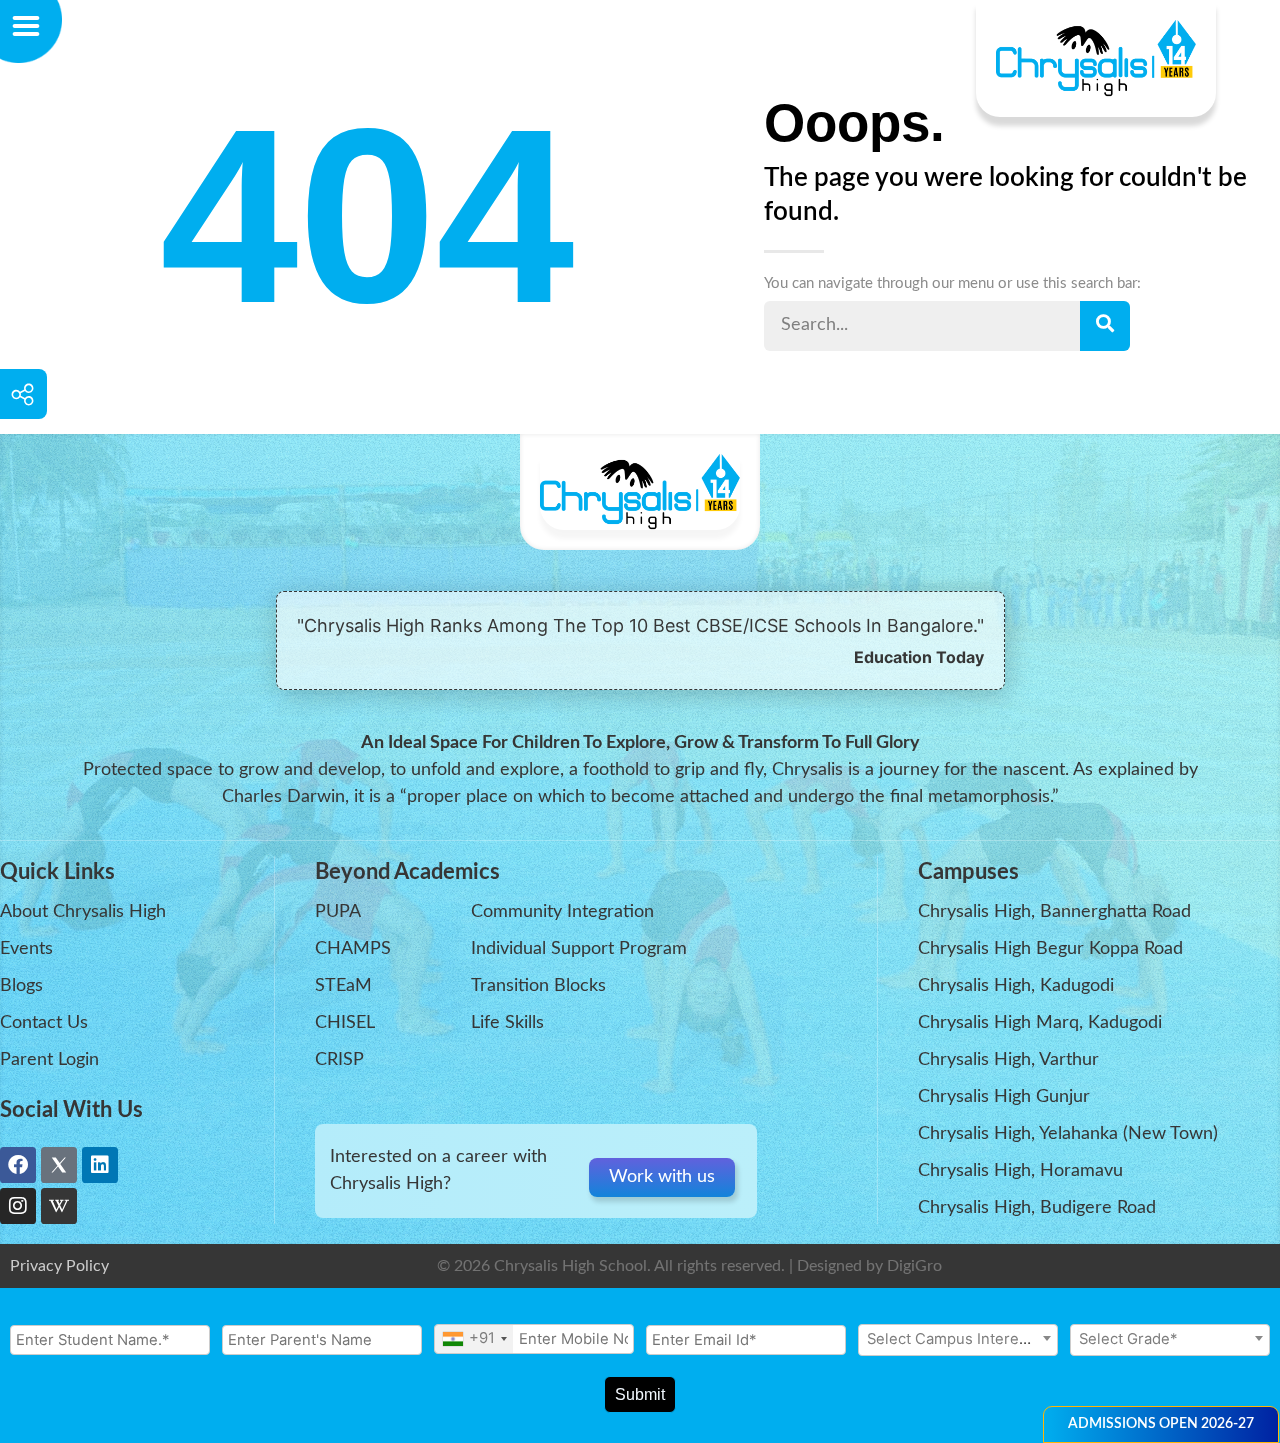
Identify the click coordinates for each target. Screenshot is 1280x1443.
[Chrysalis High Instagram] (18, 1206)
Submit (640, 1394)
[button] (1161, 1424)
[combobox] (474, 1339)
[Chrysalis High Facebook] (18, 1165)
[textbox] (958, 1339)
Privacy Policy (59, 1266)
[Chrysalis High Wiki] (59, 1206)
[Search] (1105, 326)
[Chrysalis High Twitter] (59, 1165)
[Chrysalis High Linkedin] (100, 1165)
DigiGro (914, 1266)
